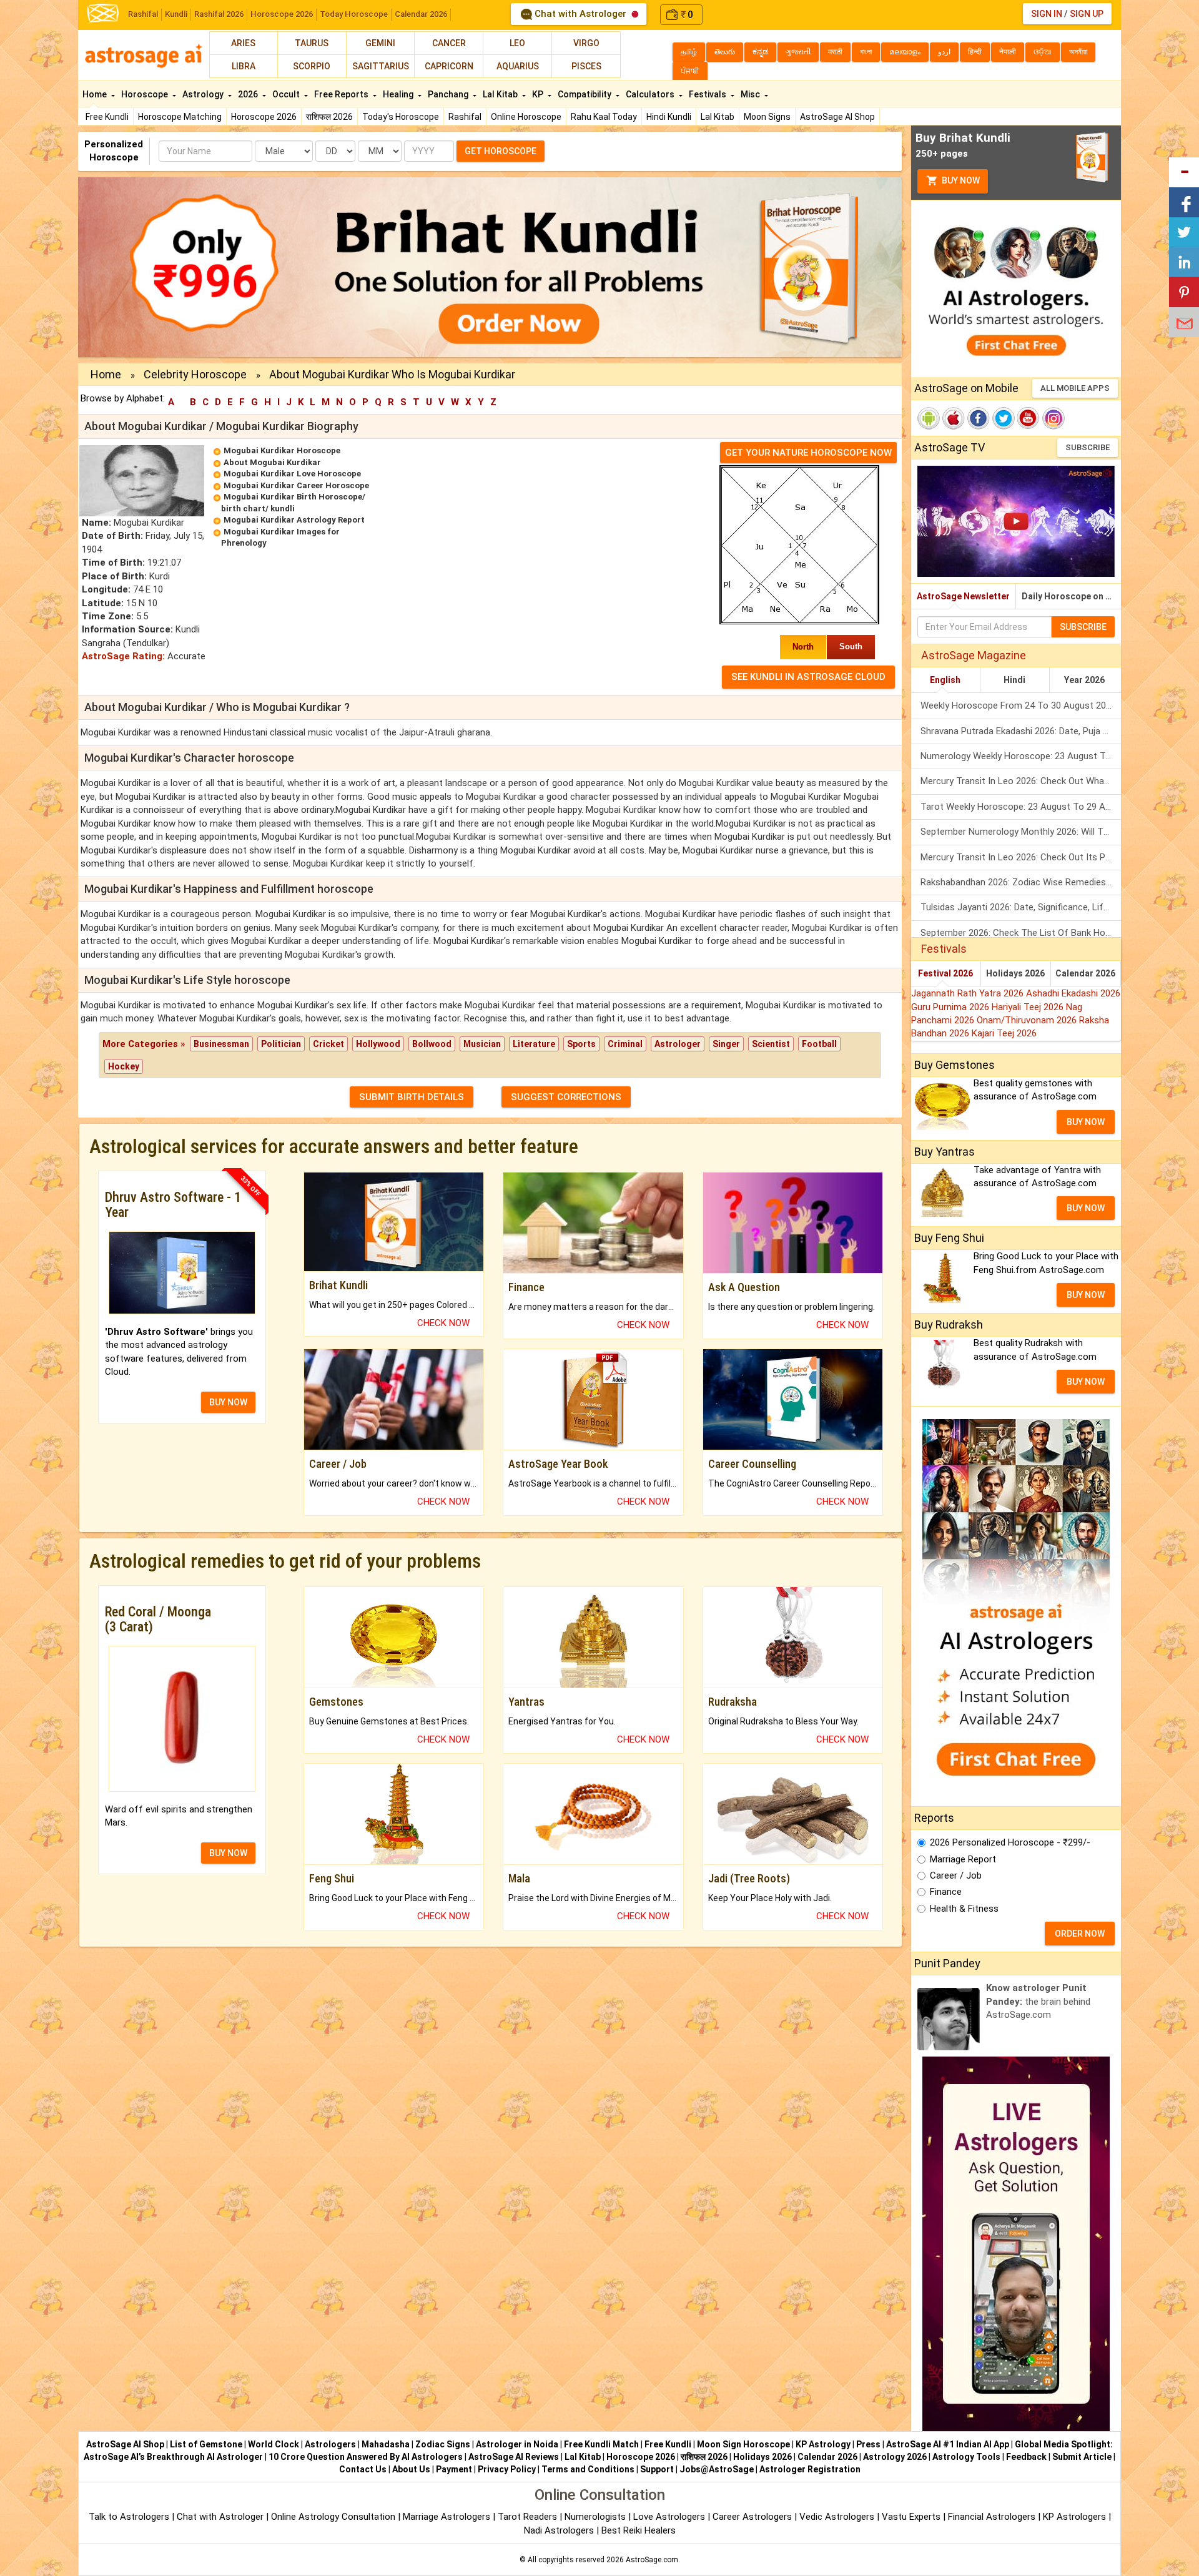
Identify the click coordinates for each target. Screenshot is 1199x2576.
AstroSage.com (652, 2560)
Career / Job (956, 1875)
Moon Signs (767, 117)
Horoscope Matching (180, 117)
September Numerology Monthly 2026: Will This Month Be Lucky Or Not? (1021, 832)
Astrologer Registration (810, 2469)
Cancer (449, 43)
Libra (244, 66)
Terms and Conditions (588, 2469)
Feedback (1026, 2457)
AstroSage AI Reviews (514, 2457)
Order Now (1080, 1934)
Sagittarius (381, 66)
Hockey (124, 1066)
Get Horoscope (501, 151)
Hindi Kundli (669, 117)
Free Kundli (107, 117)
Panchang (449, 94)
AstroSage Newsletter (963, 596)
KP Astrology (823, 2444)
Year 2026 (1084, 680)
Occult (287, 94)
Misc (751, 94)
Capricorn (449, 66)
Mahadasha (386, 2444)
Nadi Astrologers (559, 2530)
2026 (249, 94)
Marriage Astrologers (448, 2517)
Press (868, 2444)
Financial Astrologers (992, 2517)
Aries (243, 43)
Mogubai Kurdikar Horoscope (282, 450)
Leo (517, 43)
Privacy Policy (507, 2469)
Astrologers (330, 2444)
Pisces (586, 66)
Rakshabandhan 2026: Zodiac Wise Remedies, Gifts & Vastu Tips (1021, 882)
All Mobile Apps (1075, 388)
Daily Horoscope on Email (1071, 596)
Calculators (651, 94)
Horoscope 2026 (282, 14)
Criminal (625, 1044)
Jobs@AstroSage (717, 2469)
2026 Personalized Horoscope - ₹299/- (1010, 1842)
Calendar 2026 (421, 14)
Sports (581, 1044)
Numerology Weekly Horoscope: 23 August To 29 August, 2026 (1021, 756)
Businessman (221, 1044)
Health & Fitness (964, 1909)
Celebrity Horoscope (195, 374)
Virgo (586, 43)
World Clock (274, 2444)
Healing (399, 94)
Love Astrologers (669, 2517)
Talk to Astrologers (129, 2517)
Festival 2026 (945, 973)
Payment (454, 2469)
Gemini (380, 43)
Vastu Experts (911, 2517)
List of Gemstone (206, 2444)
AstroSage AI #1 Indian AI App (948, 2444)
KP (539, 94)
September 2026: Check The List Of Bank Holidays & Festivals (1021, 933)
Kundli (176, 14)
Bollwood (432, 1044)
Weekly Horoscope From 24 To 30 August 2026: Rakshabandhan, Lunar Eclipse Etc (1021, 705)
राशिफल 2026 (329, 117)
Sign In (1047, 14)
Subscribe (1088, 447)
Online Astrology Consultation (334, 2517)
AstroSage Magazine (974, 655)
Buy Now (960, 180)
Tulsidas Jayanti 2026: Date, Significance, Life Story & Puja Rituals (1021, 907)
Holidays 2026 (1015, 973)
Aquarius (518, 66)
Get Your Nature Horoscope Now (808, 453)
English (945, 680)
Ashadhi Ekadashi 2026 (1073, 993)
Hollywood (378, 1044)
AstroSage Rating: (123, 656)
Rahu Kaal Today (604, 117)
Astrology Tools (966, 2457)
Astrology (204, 94)
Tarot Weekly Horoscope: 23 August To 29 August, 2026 (1021, 807)
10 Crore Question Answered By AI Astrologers (366, 2457)
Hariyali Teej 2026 (1029, 1007)
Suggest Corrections (566, 1097)
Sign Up (1087, 14)
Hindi (1014, 680)
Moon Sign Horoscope (743, 2444)
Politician (281, 1044)
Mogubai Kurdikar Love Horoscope (292, 474)
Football (819, 1044)
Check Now (443, 1323)
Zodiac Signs (443, 2444)
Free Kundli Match (601, 2444)
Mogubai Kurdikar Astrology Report (294, 520)
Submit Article (1082, 2457)
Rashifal (143, 14)
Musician (482, 1044)
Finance (946, 1892)
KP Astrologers (1076, 2517)
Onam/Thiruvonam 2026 (1028, 1020)
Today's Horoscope (401, 117)
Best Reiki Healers (639, 2530)
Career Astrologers (752, 2517)
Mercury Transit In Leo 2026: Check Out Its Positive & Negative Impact (1021, 857)
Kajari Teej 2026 (1004, 1033)
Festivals (708, 94)
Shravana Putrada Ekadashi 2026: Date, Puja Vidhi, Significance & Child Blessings (1021, 731)
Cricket (328, 1044)
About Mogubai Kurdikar (272, 462)
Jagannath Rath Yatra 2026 (969, 993)
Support (657, 2469)
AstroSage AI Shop (837, 117)
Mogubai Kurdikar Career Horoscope (296, 485)
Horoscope (146, 94)
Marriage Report (963, 1859)
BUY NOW (228, 1402)
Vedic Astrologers (837, 2517)
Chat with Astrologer (580, 14)
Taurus (312, 43)
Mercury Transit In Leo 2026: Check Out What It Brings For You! (1021, 781)
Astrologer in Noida (517, 2444)
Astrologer (678, 1044)
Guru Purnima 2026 (951, 1007)
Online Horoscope (526, 117)
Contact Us (363, 2469)
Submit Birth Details (412, 1097)
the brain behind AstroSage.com (1038, 2001)
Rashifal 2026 (219, 14)
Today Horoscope (354, 14)
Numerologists (596, 2517)
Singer (726, 1044)
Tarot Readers (529, 2517)
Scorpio (312, 66)
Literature (534, 1044)
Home (96, 94)
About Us (411, 2469)
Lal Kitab (718, 117)
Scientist (771, 1044)
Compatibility (585, 94)
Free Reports (342, 94)
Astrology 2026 (895, 2457)
